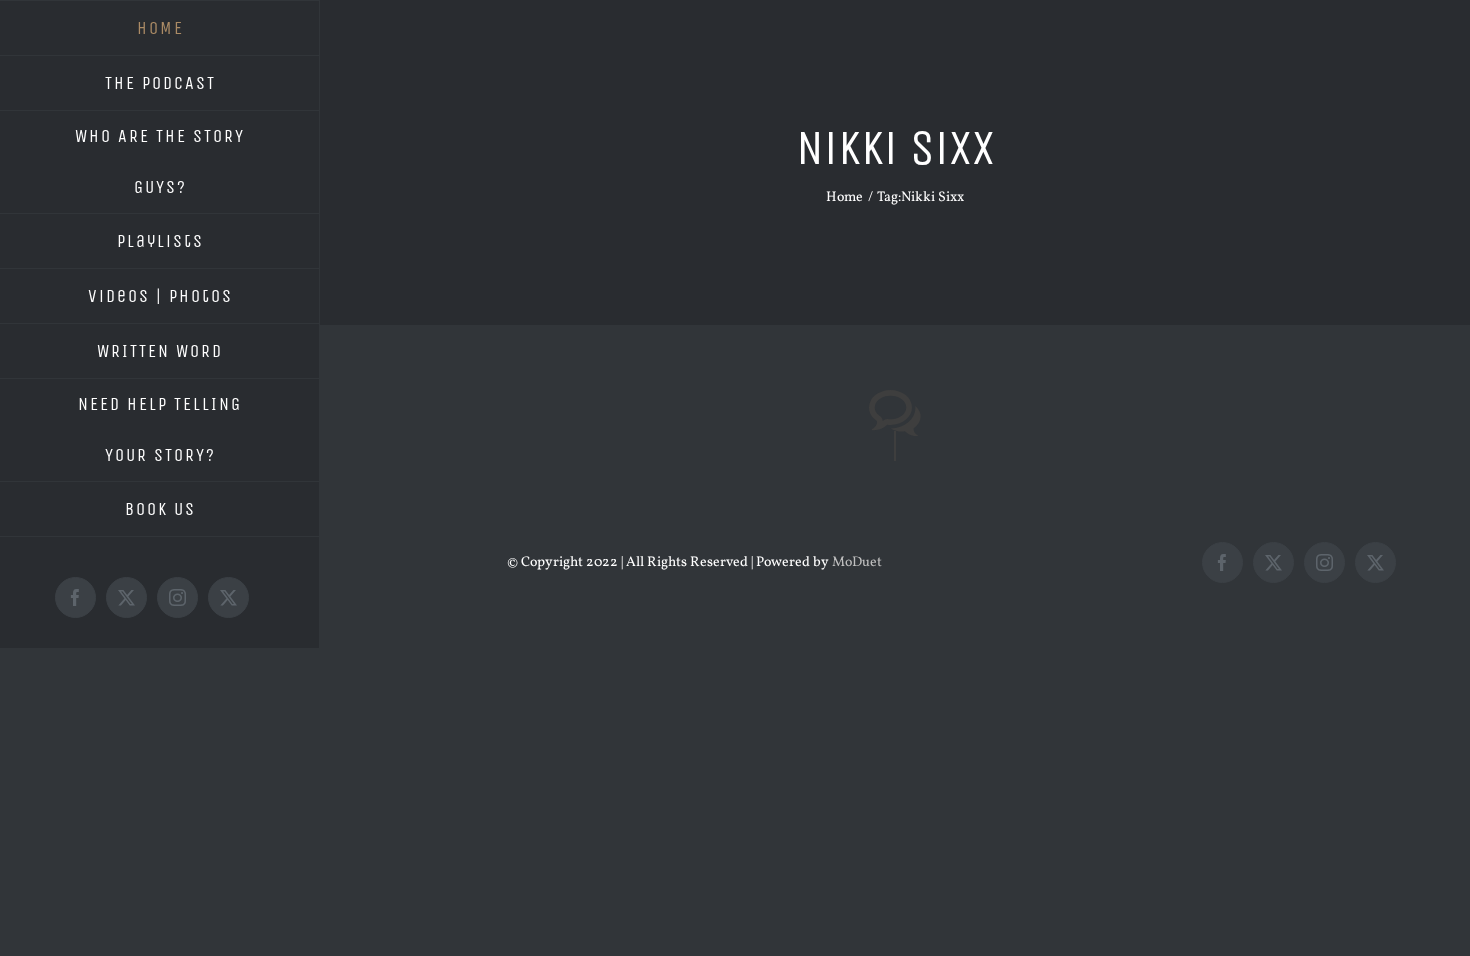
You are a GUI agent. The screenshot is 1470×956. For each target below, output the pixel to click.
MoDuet (857, 562)
